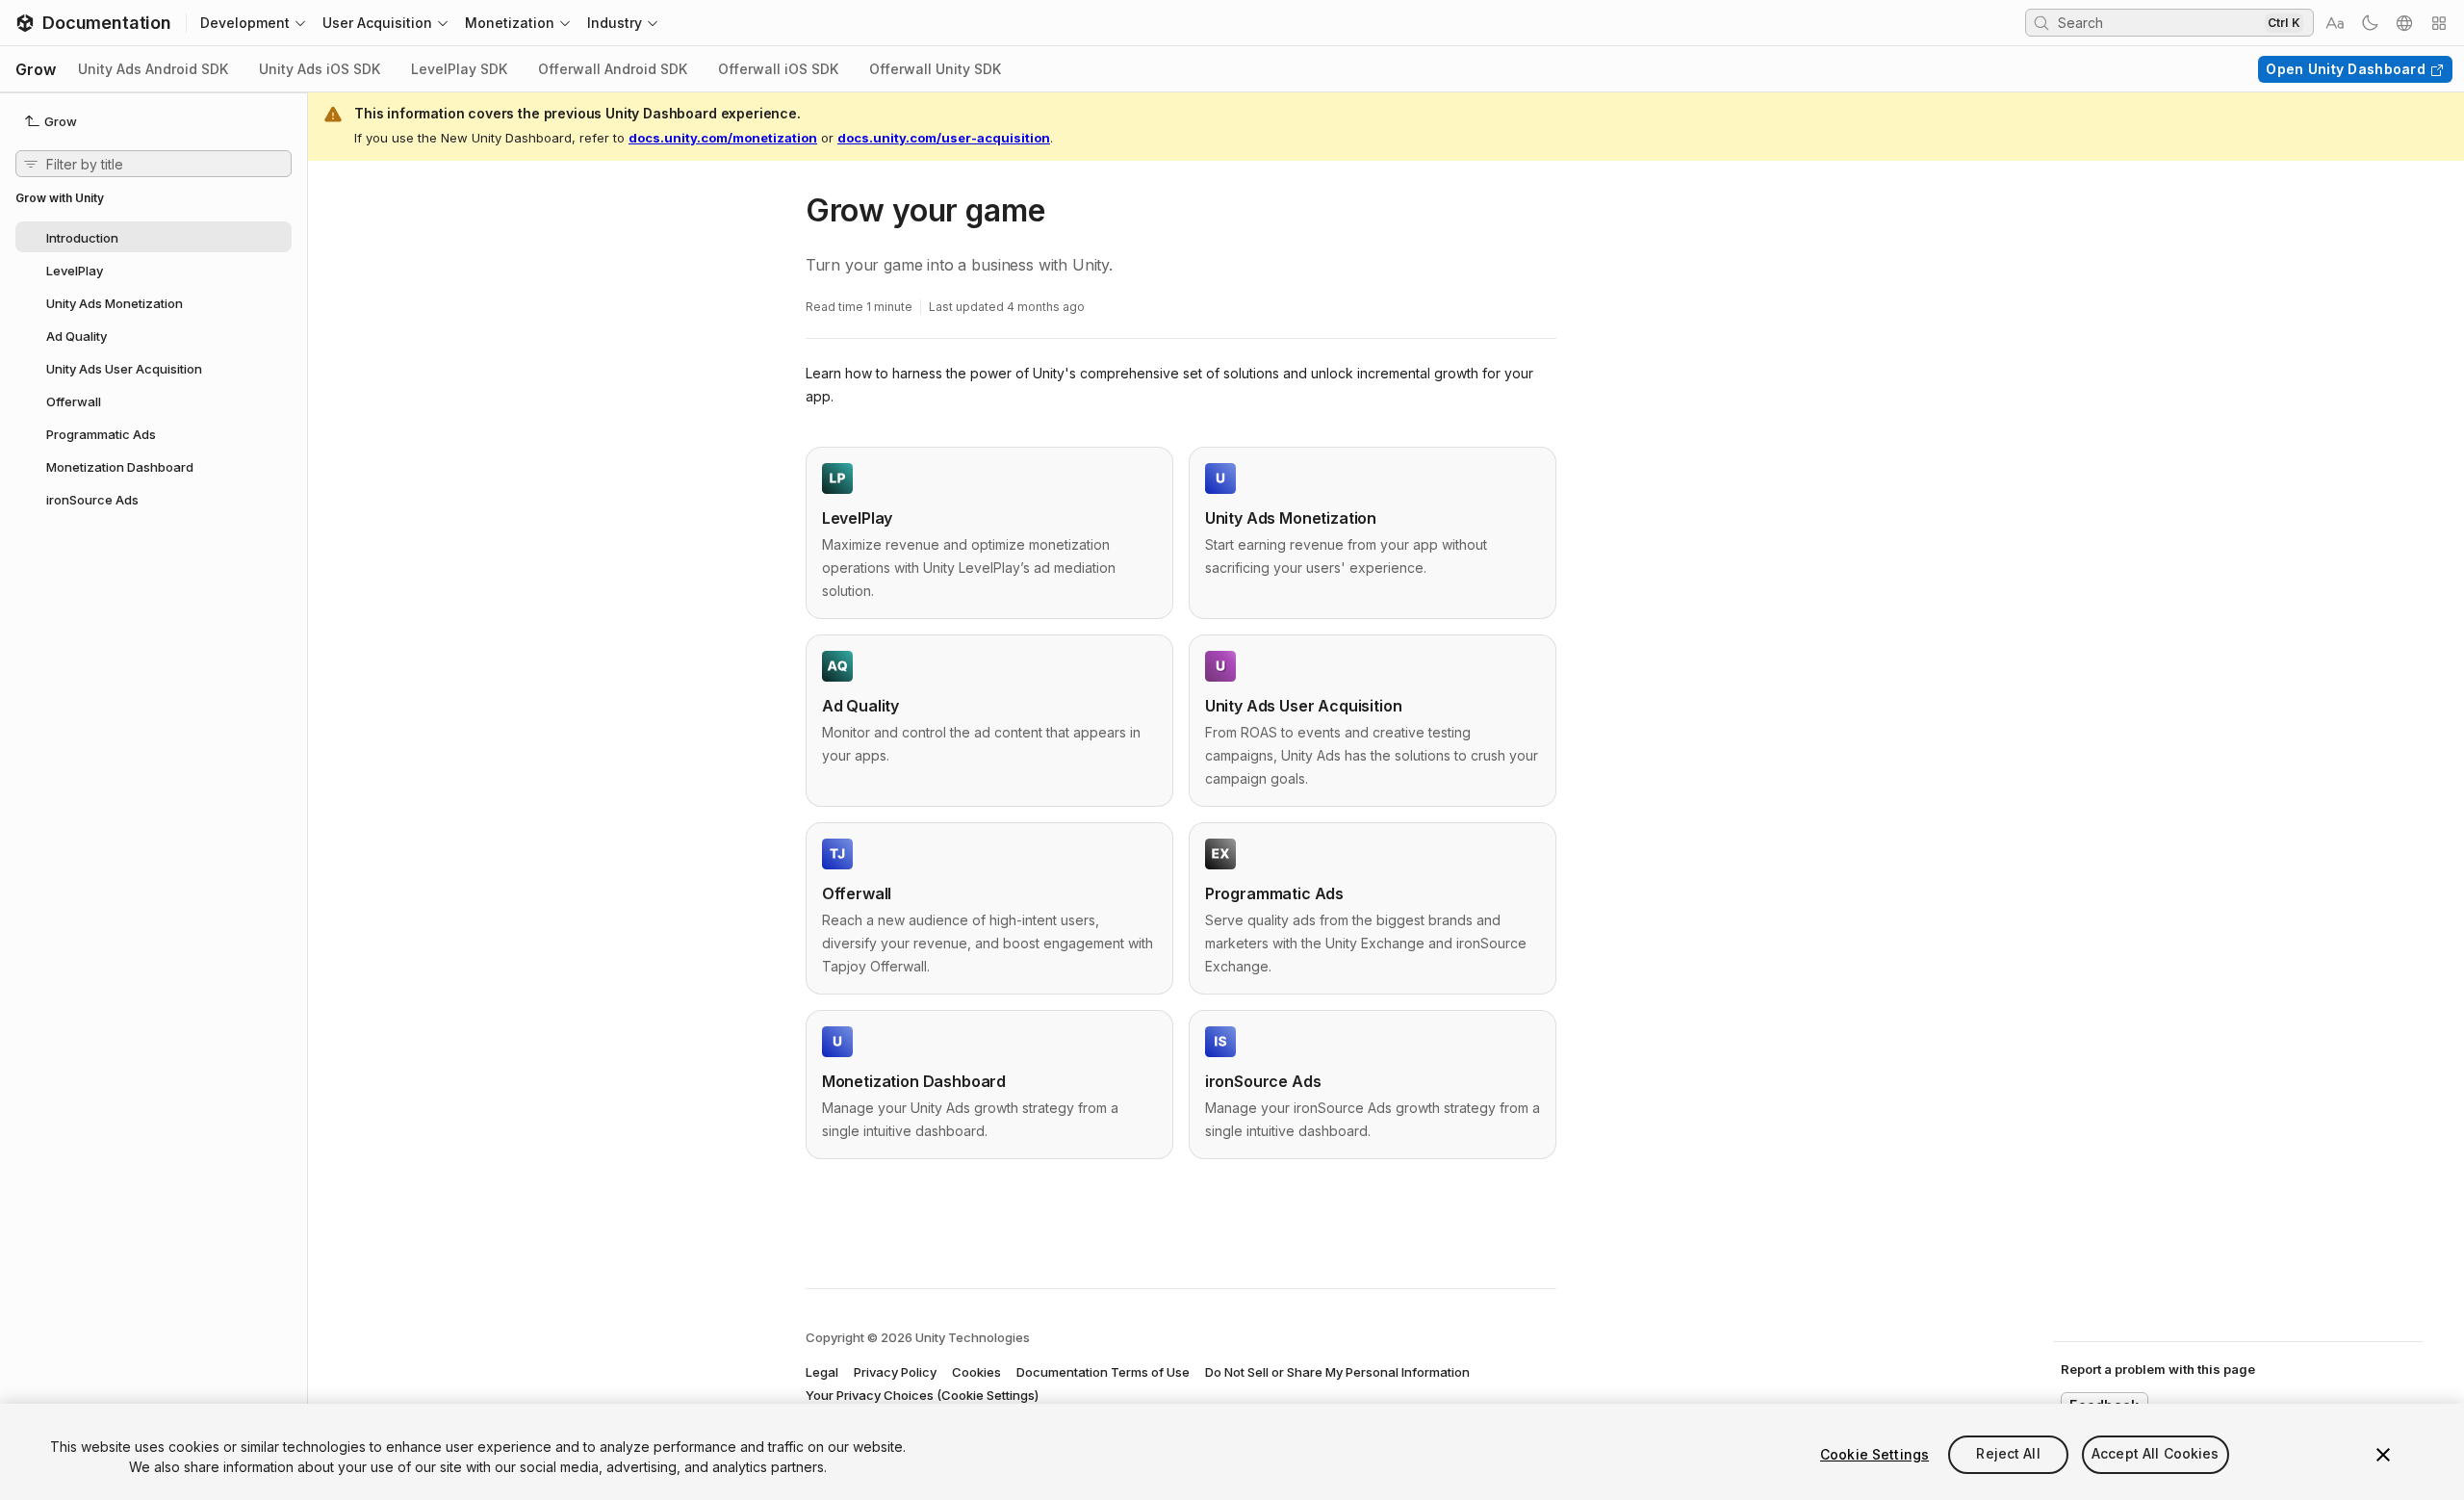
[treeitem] (154, 237)
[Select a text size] (2335, 23)
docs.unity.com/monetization (723, 138)
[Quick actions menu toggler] (2439, 23)
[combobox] (2159, 22)
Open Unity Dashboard (2346, 69)
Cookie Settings (1874, 1454)
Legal (822, 1372)
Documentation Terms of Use (1103, 1372)
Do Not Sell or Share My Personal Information (1337, 1372)
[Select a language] (2404, 23)
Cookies (976, 1372)
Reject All (2008, 1454)
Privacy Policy (895, 1372)
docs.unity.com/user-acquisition (944, 138)
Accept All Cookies (2156, 1454)
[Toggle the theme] (2370, 23)
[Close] (2383, 1455)
